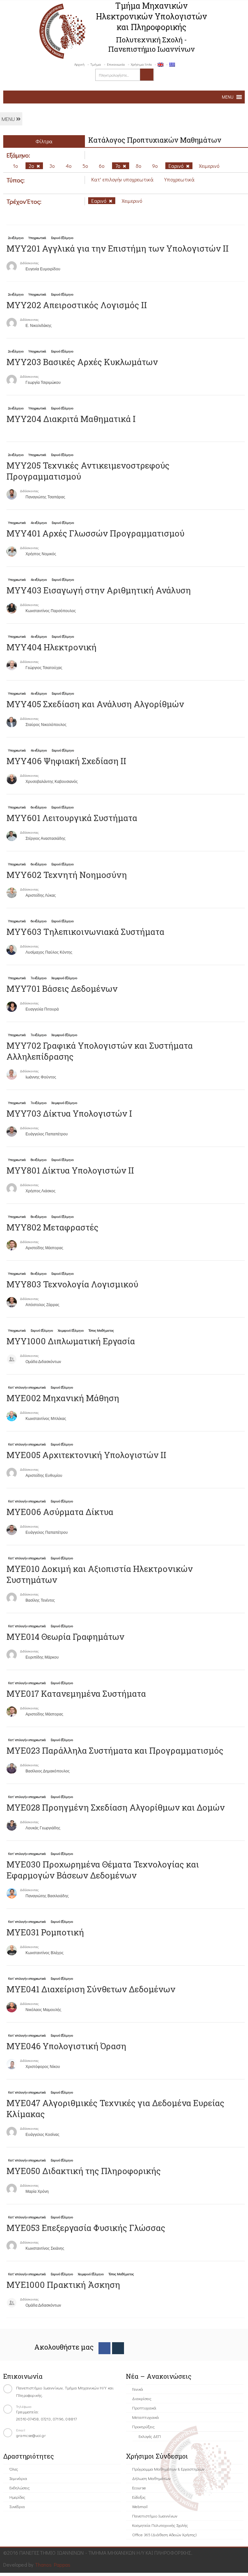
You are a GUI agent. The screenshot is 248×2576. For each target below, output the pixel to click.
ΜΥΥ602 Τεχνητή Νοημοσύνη (67, 875)
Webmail (140, 2506)
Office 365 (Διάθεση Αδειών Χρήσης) (164, 2534)
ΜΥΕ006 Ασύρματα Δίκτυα (60, 1512)
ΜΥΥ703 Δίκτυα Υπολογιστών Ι (69, 1113)
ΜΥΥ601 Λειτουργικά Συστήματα (72, 818)
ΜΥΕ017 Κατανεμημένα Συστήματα (76, 1694)
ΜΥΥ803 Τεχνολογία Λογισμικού (72, 1284)
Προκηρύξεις (143, 2426)
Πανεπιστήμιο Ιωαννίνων (155, 2516)
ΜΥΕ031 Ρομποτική (45, 1932)
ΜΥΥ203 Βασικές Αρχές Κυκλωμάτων (82, 362)
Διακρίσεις (142, 2398)
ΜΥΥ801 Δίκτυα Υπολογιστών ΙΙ (70, 1170)
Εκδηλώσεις (20, 2488)
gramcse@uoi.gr (31, 2435)
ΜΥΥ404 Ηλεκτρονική (52, 647)
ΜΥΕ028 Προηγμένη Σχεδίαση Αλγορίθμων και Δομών (116, 1807)
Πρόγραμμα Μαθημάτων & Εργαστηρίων (168, 2469)
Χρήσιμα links (141, 64)
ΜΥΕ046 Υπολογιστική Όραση (66, 2046)
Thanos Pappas (53, 2565)
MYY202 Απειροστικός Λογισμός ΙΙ (77, 305)
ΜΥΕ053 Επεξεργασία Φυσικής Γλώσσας (86, 2228)
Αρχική (79, 64)
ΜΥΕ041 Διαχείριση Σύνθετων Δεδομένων (91, 1989)
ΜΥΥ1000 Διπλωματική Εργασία (71, 1341)
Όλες (14, 2469)
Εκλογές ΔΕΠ (150, 2436)
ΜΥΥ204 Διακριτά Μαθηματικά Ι (71, 419)
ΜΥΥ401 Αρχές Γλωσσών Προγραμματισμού (95, 533)
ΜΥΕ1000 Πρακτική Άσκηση (63, 2285)
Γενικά (138, 2389)
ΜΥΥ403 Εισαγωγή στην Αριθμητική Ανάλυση (99, 590)
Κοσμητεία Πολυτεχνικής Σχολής (160, 2525)
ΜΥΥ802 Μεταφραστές (52, 1227)
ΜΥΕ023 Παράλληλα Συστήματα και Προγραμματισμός (115, 1750)
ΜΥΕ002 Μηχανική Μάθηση (63, 1398)
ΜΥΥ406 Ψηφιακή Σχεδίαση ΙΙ (66, 761)
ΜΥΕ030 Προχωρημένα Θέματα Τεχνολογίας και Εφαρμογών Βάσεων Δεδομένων (103, 1870)
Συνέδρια (17, 2506)
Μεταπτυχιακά (145, 2417)
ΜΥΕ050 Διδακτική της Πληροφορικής (84, 2171)
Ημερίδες (17, 2497)
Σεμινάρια (18, 2478)
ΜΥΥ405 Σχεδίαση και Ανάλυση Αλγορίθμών (95, 704)
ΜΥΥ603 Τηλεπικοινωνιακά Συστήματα (85, 932)
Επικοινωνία (116, 64)
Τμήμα (96, 64)
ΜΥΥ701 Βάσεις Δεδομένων (62, 989)
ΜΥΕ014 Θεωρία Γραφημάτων (65, 1637)
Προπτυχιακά (144, 2408)
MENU (9, 119)
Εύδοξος (139, 2497)
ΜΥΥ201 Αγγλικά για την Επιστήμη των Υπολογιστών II (118, 248)
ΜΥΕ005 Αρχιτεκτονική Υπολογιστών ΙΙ (86, 1455)
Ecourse (139, 2488)
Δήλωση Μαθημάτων (151, 2478)
